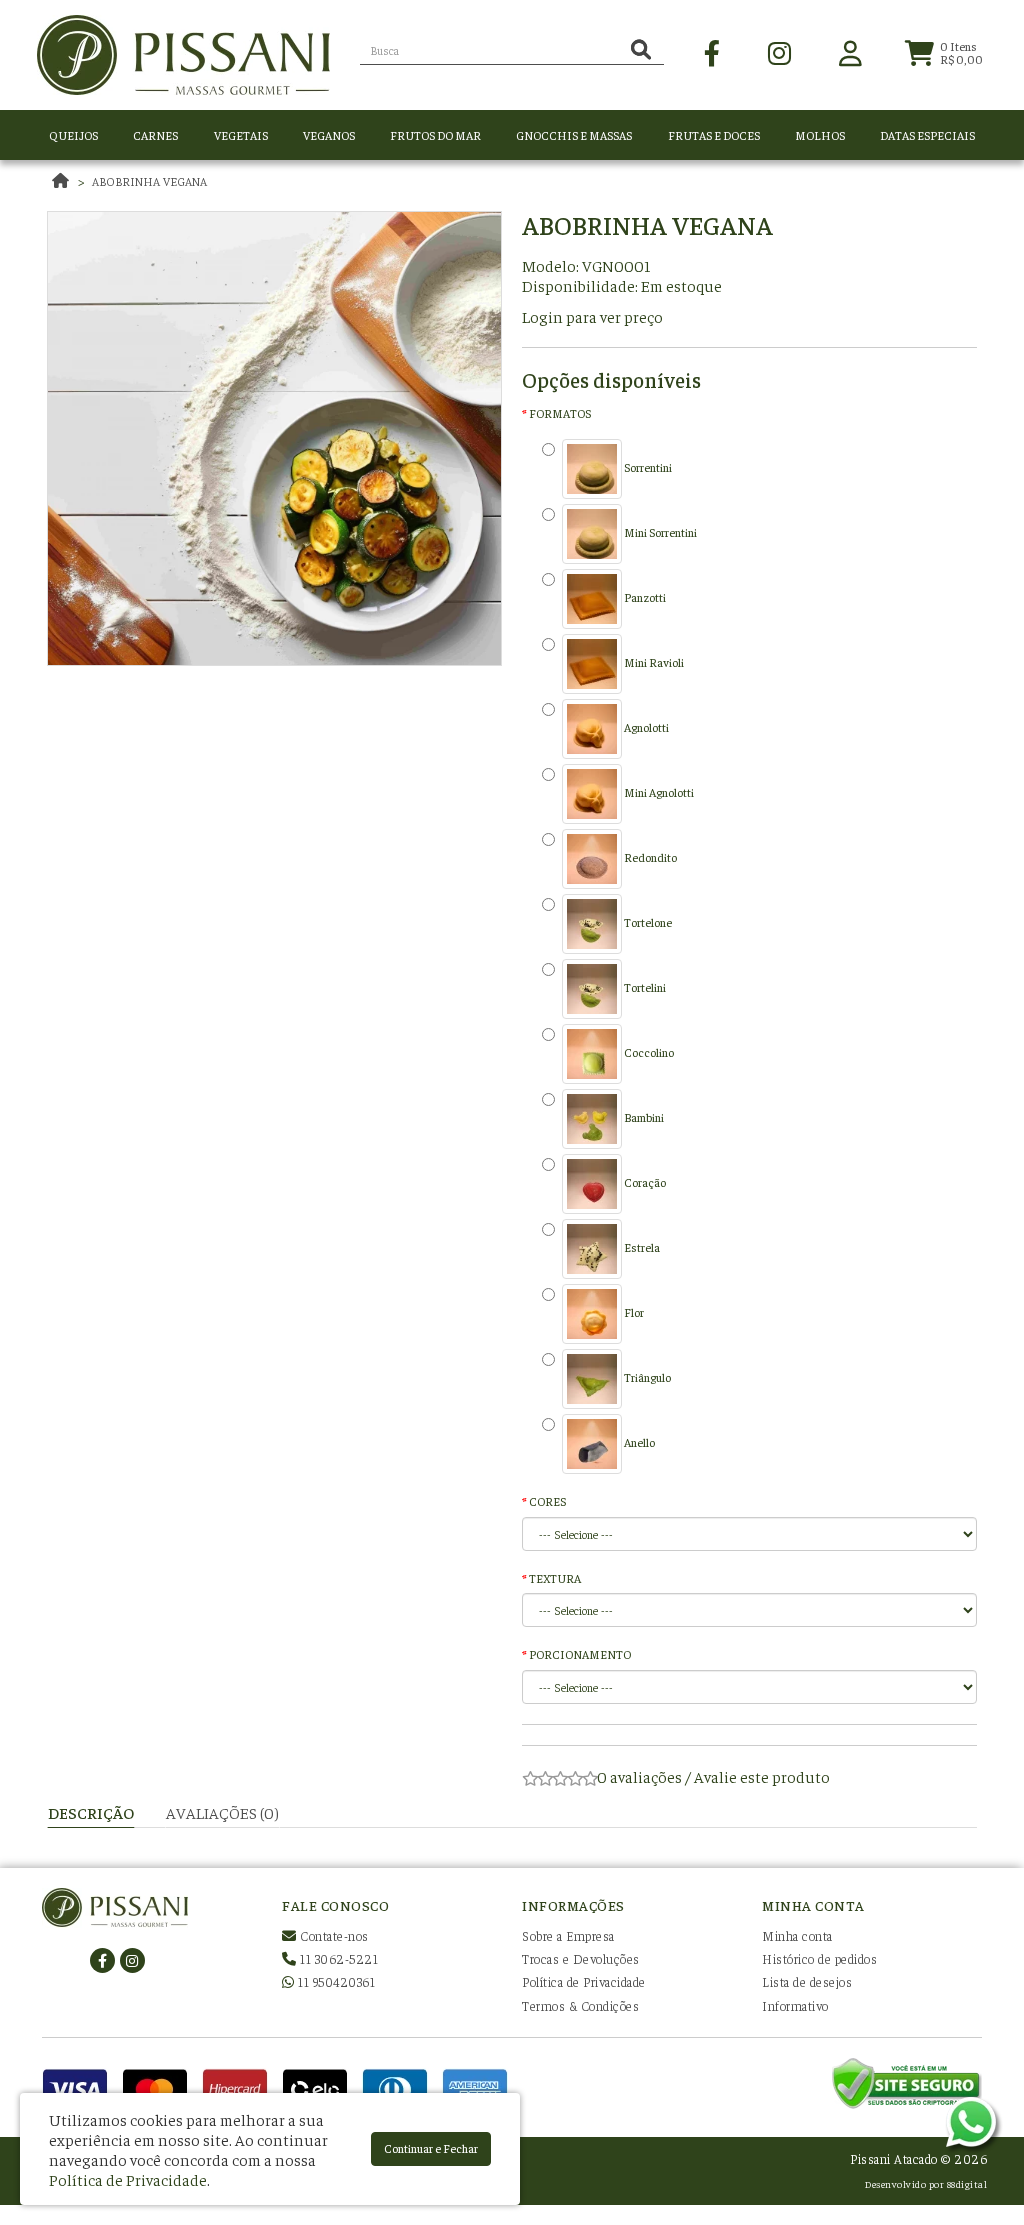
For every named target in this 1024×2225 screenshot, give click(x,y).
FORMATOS (560, 413)
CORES (547, 1501)
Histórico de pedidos (819, 1958)
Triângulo (646, 1377)
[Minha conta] (850, 51)
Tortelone (647, 922)
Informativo (795, 2005)
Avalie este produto (762, 1776)
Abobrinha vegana (149, 181)
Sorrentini (647, 467)
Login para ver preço (592, 316)
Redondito (649, 857)
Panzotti (644, 597)
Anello (638, 1442)
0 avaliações (639, 1776)
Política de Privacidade (584, 1981)
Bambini (643, 1117)
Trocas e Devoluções (581, 1958)
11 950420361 (335, 1981)
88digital (967, 2183)
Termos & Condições (580, 2005)
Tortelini (644, 987)
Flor (633, 1312)
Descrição (91, 1812)
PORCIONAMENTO (580, 1654)
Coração (644, 1182)
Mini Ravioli (653, 662)
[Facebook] (712, 51)
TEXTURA (555, 1578)
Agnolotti (645, 727)
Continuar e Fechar (431, 2148)
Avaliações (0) (222, 1812)
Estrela (641, 1247)
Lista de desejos (807, 1981)
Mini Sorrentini (659, 532)
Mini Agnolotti (658, 792)
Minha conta (797, 1935)
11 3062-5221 (337, 1958)
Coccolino (648, 1052)
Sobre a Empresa (568, 1935)
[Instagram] (779, 51)
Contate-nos (333, 1935)
